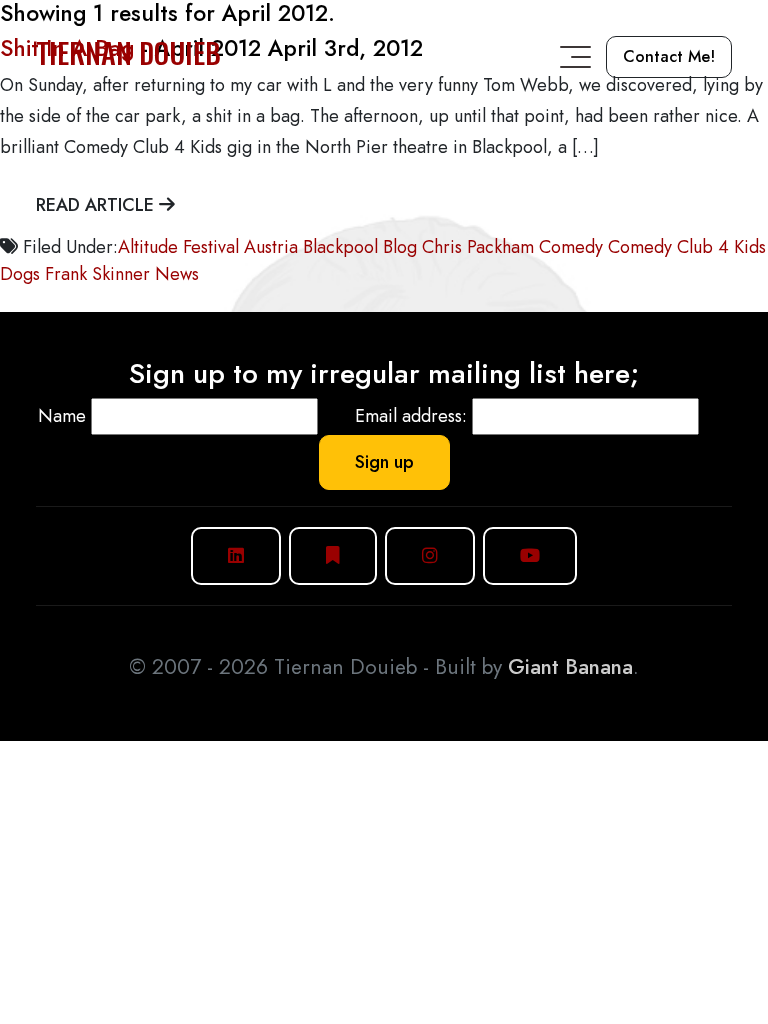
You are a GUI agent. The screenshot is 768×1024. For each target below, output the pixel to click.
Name (62, 416)
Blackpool (340, 247)
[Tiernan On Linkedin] (236, 555)
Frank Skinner (97, 274)
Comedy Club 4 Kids (687, 247)
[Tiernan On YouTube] (530, 555)
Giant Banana (570, 667)
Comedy (571, 247)
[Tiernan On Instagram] (430, 555)
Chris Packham (478, 247)
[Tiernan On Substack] (333, 555)
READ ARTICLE (97, 205)
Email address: (411, 416)
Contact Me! (669, 56)
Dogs (20, 274)
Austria (271, 247)
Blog (400, 247)
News (177, 274)
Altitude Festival (178, 247)
